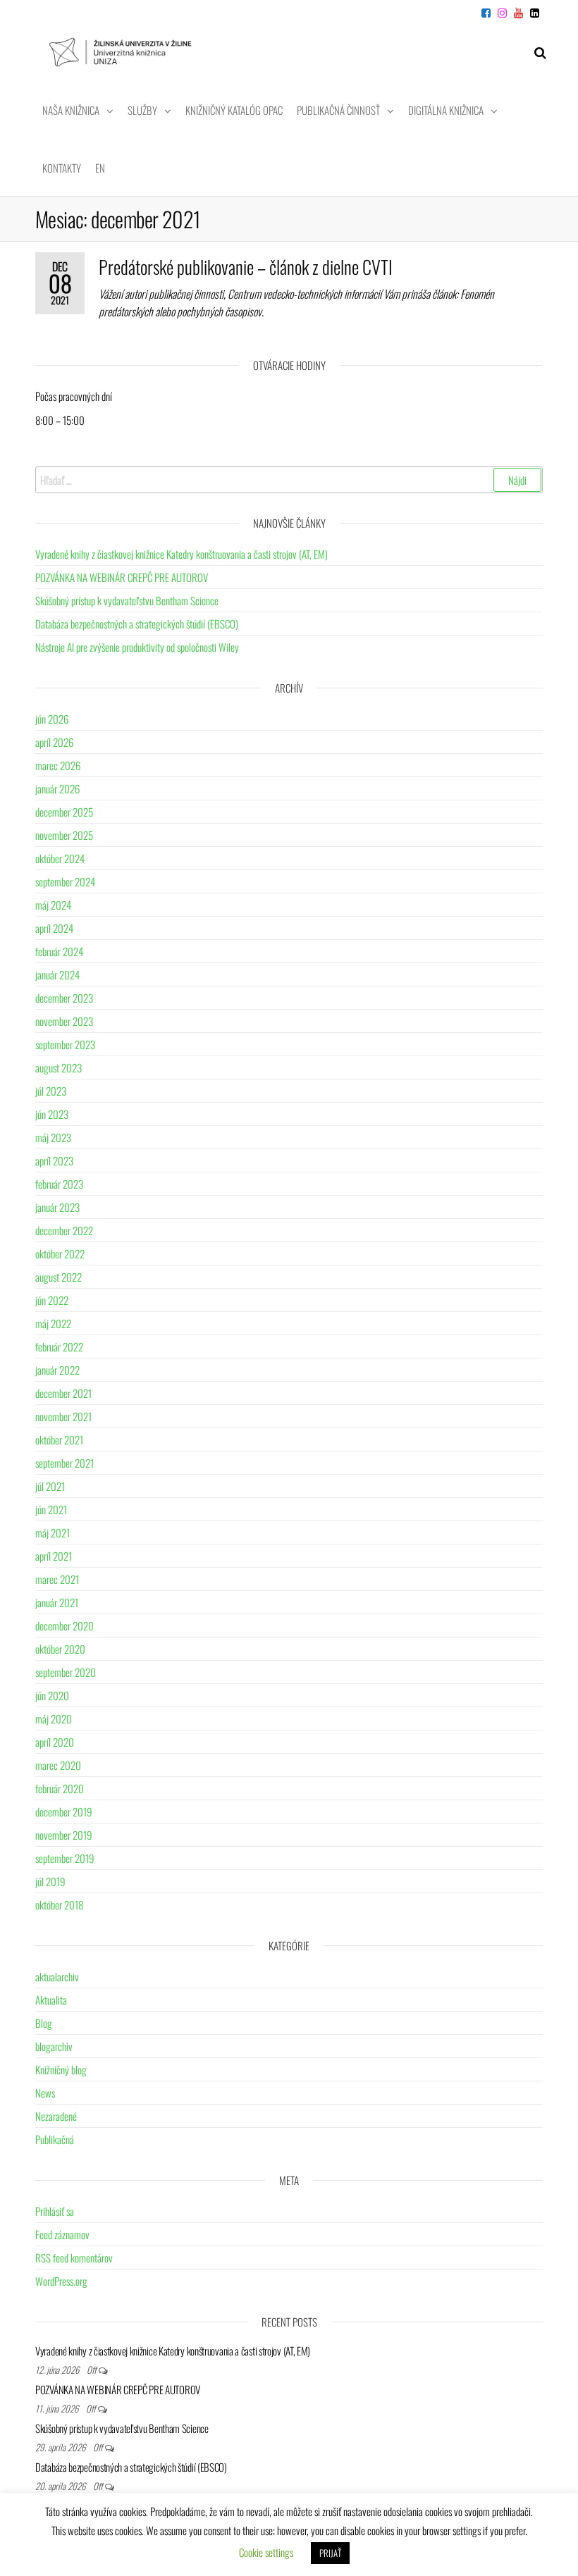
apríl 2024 (54, 928)
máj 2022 (53, 1323)
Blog (44, 2023)
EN (100, 168)
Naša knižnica (71, 110)
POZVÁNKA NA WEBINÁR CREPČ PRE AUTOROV (122, 577)
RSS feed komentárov (74, 2258)
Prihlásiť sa (55, 2211)
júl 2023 (51, 1091)
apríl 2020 (55, 1742)
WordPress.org (61, 2281)
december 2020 (64, 1626)
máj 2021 (53, 1532)
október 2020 (60, 1649)
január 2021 (57, 1602)
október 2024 (60, 858)
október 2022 (60, 1253)
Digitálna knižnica (446, 110)
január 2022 (57, 1370)
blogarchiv (54, 2046)
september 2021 (64, 1463)
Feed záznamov (62, 2234)
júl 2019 (50, 1881)
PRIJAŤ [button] (330, 2553)
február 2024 (59, 951)
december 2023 (64, 998)
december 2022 (64, 1230)
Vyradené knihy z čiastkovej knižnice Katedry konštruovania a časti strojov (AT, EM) (182, 554)
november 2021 (63, 1416)
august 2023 (59, 1067)
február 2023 (59, 1184)
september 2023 (65, 1044)
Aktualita (51, 2000)
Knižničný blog (61, 2069)
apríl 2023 (54, 1160)
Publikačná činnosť (338, 110)
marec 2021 (57, 1579)
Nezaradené (56, 2116)
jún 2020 (52, 1695)
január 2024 (57, 974)
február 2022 (59, 1346)
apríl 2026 (54, 742)
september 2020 (66, 1672)
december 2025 (64, 812)
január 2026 (57, 788)
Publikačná (55, 2139)
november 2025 (64, 835)
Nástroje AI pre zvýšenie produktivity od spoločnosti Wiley (137, 647)
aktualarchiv (57, 1976)
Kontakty (62, 168)
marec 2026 (58, 765)
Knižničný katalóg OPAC (234, 110)
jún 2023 (52, 1114)
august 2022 (59, 1277)
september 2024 (65, 881)
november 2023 (64, 1021)
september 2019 (65, 1858)
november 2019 (64, 1835)
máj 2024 (53, 905)
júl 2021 (50, 1486)
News (45, 2093)
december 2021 (63, 1393)
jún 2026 (52, 719)
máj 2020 (54, 1719)
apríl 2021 (54, 1556)
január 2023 (57, 1207)
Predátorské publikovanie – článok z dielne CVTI (246, 267)
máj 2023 (53, 1137)
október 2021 (59, 1439)
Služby (142, 110)
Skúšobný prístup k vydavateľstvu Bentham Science (127, 600)
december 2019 (64, 1812)
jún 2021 (51, 1509)
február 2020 (60, 1788)
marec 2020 (58, 1765)
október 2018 (59, 1905)
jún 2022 (52, 1300)
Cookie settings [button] (266, 2552)
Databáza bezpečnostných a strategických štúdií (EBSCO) (137, 624)
